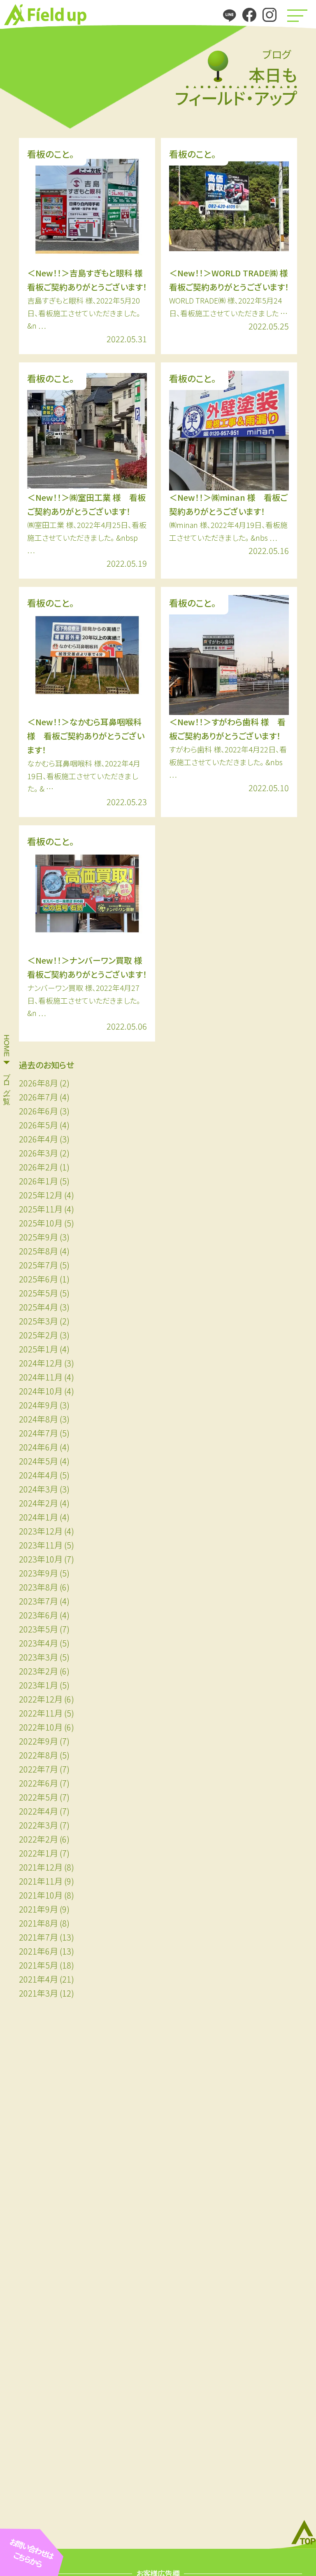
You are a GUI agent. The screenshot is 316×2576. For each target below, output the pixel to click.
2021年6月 (38, 1951)
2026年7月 (38, 1097)
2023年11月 (41, 1545)
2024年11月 (41, 1377)
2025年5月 (38, 1293)
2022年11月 (41, 1713)
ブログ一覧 (7, 1080)
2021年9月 (38, 1909)
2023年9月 (38, 1573)
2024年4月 (38, 1475)
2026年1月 (38, 1181)
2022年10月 (41, 1727)
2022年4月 (38, 1811)
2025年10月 (41, 1223)
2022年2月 (38, 1839)
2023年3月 (38, 1657)
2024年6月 (38, 1447)
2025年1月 (38, 1349)
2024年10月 (41, 1391)
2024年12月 (41, 1363)
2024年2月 (38, 1503)
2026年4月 (38, 1139)
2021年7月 (38, 1937)
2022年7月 (38, 1769)
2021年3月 (38, 1993)
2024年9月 (38, 1405)
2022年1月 (38, 1853)
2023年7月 (38, 1601)
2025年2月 (38, 1335)
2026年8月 (38, 1083)
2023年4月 (38, 1643)
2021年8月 (38, 1923)
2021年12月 (41, 1867)
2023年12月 (41, 1531)
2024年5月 (38, 1461)
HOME (7, 1046)
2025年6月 (38, 1279)
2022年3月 (38, 1825)
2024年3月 (38, 1489)
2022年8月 (38, 1755)
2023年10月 (41, 1559)
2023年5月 (38, 1629)
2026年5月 (38, 1125)
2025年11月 (41, 1209)
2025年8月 (38, 1251)
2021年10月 (41, 1895)
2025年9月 (38, 1237)
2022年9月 (38, 1741)
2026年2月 (38, 1167)
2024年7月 (38, 1433)
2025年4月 (38, 1307)
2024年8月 (38, 1419)
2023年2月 (38, 1671)
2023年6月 (38, 1615)
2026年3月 (38, 1153)
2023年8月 (38, 1587)
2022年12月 (41, 1699)
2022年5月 (38, 1797)
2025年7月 (38, 1265)
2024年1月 (38, 1517)
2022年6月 (38, 1783)
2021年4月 (38, 1979)
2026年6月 (38, 1111)
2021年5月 (38, 1965)
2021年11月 (41, 1881)
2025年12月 (41, 1195)
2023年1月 (38, 1685)
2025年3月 (38, 1321)
